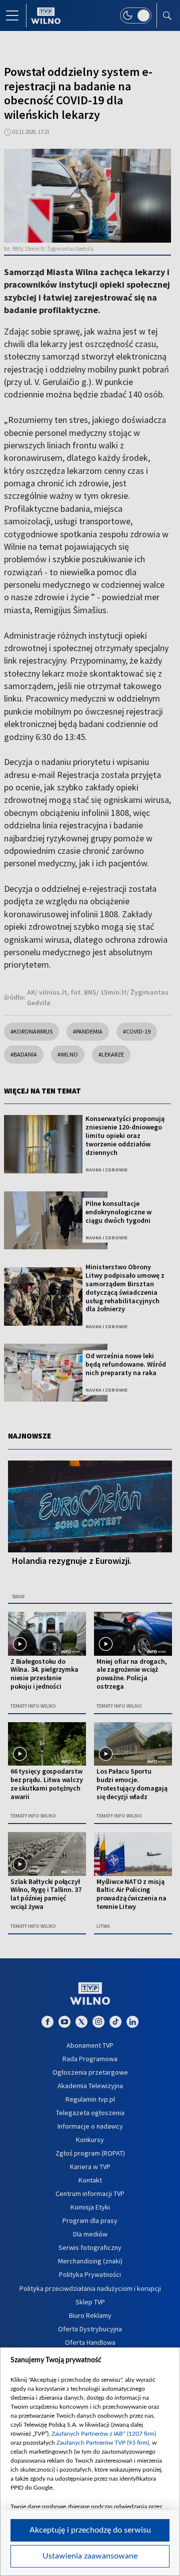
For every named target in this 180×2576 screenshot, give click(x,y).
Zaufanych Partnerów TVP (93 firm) (103, 2443)
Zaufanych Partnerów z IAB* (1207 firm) (104, 2434)
